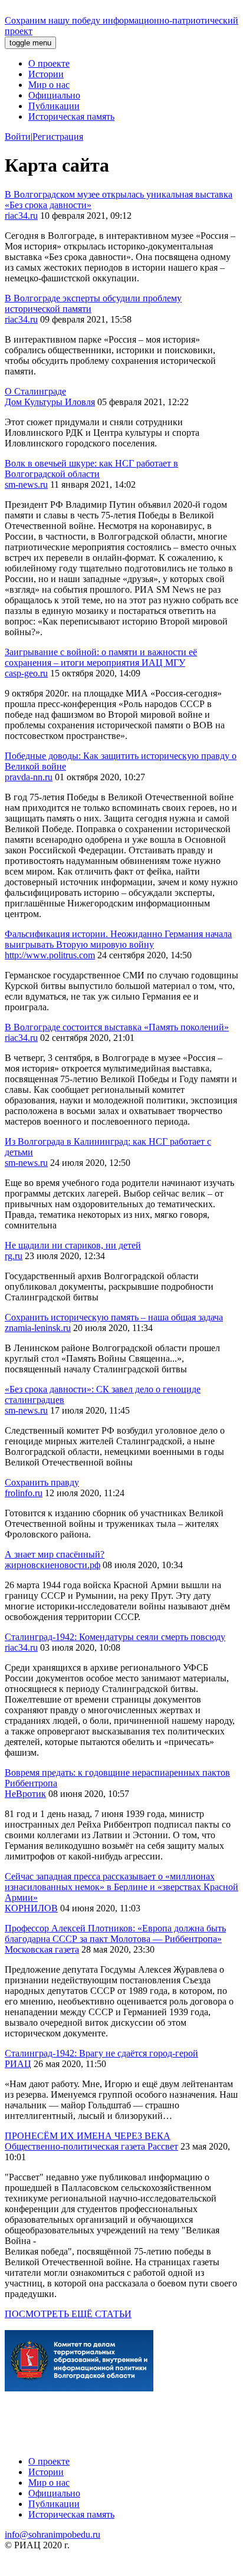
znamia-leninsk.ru (38, 1328)
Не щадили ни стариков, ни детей (73, 1245)
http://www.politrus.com (50, 955)
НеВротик (25, 1794)
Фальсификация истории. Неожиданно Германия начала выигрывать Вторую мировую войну (118, 939)
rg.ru (14, 1256)
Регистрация (58, 137)
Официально (54, 95)
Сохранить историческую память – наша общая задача (114, 1317)
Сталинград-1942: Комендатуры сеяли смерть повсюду (115, 1637)
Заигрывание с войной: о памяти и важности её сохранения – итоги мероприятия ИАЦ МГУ (101, 657)
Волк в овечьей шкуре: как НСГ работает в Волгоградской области (91, 469)
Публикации (54, 106)
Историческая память (71, 116)
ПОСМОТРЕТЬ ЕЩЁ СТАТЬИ (68, 2314)
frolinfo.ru (24, 1493)
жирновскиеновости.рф (52, 1565)
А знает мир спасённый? (55, 1554)
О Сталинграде (35, 391)
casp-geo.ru (26, 673)
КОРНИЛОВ (31, 1908)
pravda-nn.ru (29, 777)
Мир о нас (49, 85)
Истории (46, 74)
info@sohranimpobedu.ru (52, 2534)
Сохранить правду (42, 1482)
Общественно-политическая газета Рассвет (91, 2146)
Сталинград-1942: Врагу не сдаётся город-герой (101, 2053)
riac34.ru (21, 216)
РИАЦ (18, 2064)
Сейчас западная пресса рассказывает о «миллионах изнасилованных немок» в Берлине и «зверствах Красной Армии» (121, 1887)
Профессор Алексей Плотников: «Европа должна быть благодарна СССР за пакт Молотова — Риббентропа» (115, 1933)
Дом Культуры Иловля (50, 402)
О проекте (49, 63)
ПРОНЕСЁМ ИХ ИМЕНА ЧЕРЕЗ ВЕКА (88, 2136)
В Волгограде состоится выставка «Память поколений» (117, 1027)
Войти (18, 137)
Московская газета (42, 1949)
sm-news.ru (26, 484)
